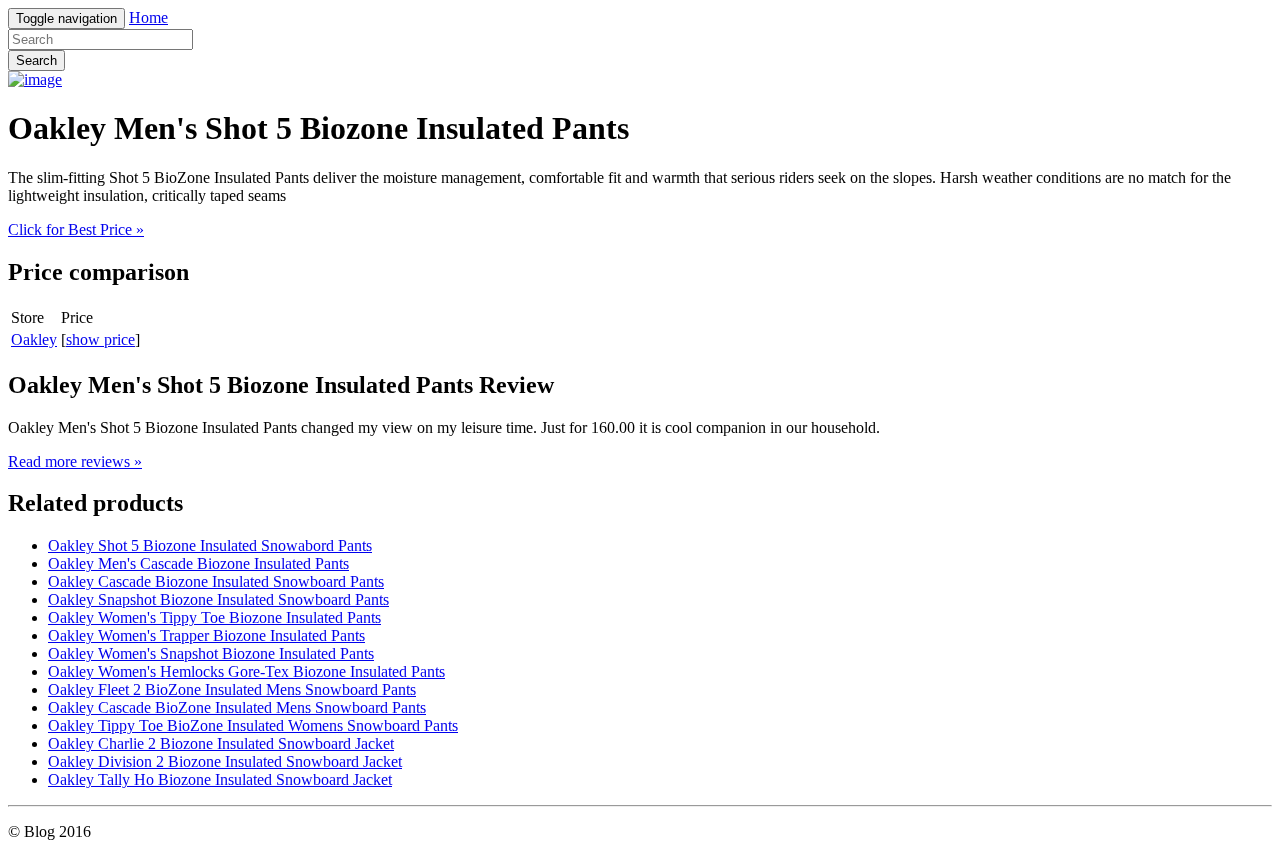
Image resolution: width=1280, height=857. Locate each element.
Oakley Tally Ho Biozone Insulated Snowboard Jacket (220, 779)
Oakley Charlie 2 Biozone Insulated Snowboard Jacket (221, 743)
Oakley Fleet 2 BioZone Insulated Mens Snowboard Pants (232, 689)
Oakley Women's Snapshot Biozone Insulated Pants (211, 653)
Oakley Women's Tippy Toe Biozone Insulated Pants (214, 617)
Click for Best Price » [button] (76, 229)
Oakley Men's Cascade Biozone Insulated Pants (198, 563)
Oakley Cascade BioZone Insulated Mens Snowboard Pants (237, 707)
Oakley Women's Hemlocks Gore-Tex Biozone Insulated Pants (246, 671)
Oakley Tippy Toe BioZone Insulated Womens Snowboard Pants (253, 725)
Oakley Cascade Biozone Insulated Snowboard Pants (216, 581)
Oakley (34, 339)
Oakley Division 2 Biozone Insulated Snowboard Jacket (225, 761)
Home (148, 17)
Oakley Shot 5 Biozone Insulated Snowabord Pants (210, 545)
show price (100, 339)
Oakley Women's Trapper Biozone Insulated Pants (206, 635)
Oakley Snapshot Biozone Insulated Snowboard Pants (218, 599)
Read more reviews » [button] (75, 461)
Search (36, 60)
